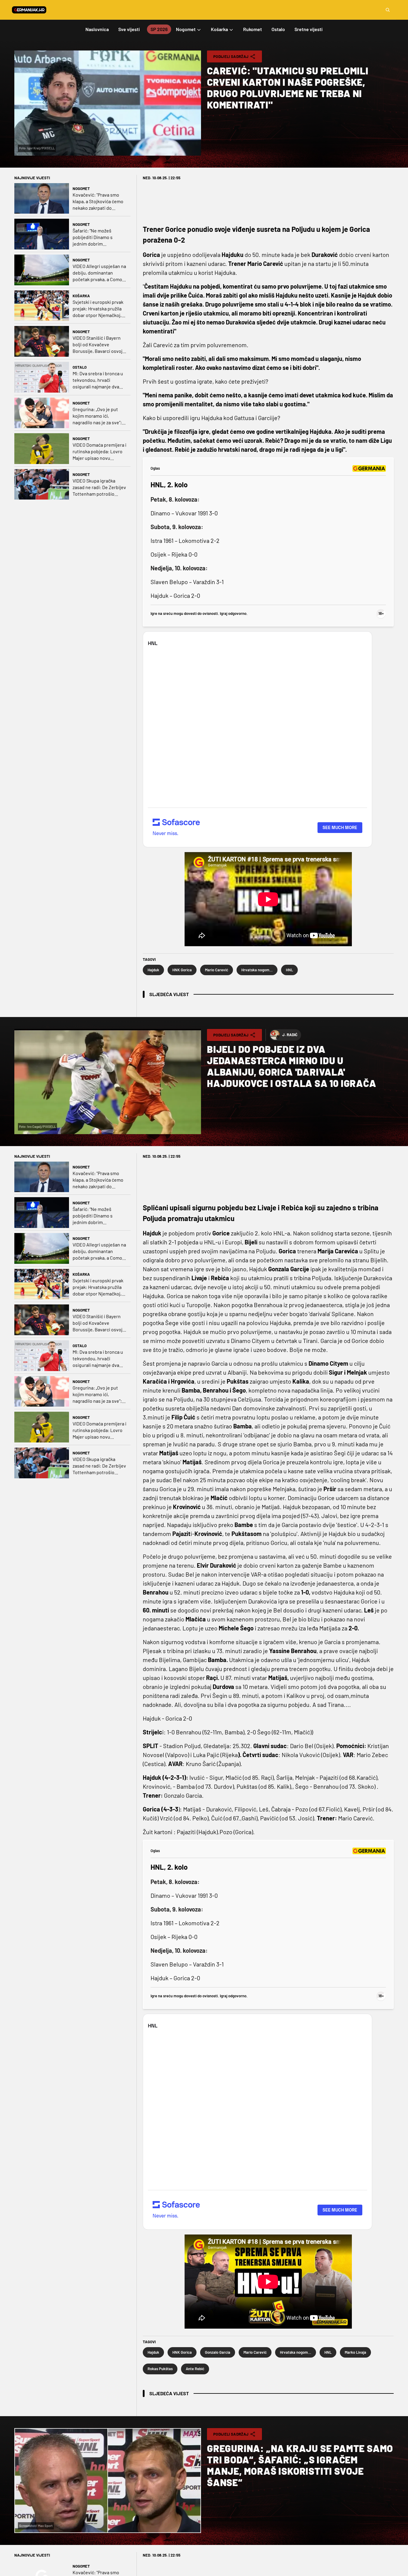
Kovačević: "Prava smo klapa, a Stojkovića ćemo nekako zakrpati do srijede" (98, 202)
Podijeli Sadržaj (231, 56)
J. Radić (290, 1035)
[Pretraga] (388, 10)
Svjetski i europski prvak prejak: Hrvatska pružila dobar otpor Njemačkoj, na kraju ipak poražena (98, 309)
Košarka (81, 296)
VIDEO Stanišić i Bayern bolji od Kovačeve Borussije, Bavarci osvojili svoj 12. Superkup (99, 345)
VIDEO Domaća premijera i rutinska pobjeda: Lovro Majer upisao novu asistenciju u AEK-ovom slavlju (99, 452)
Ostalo (80, 367)
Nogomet (81, 189)
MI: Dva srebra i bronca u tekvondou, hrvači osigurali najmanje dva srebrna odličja (98, 380)
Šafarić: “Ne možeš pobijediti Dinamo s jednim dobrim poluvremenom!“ (93, 237)
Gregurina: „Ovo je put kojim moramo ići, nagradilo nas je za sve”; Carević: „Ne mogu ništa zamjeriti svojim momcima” (97, 416)
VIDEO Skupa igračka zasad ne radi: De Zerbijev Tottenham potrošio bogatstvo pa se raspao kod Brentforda (99, 487)
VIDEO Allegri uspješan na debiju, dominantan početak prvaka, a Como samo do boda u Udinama (99, 273)
